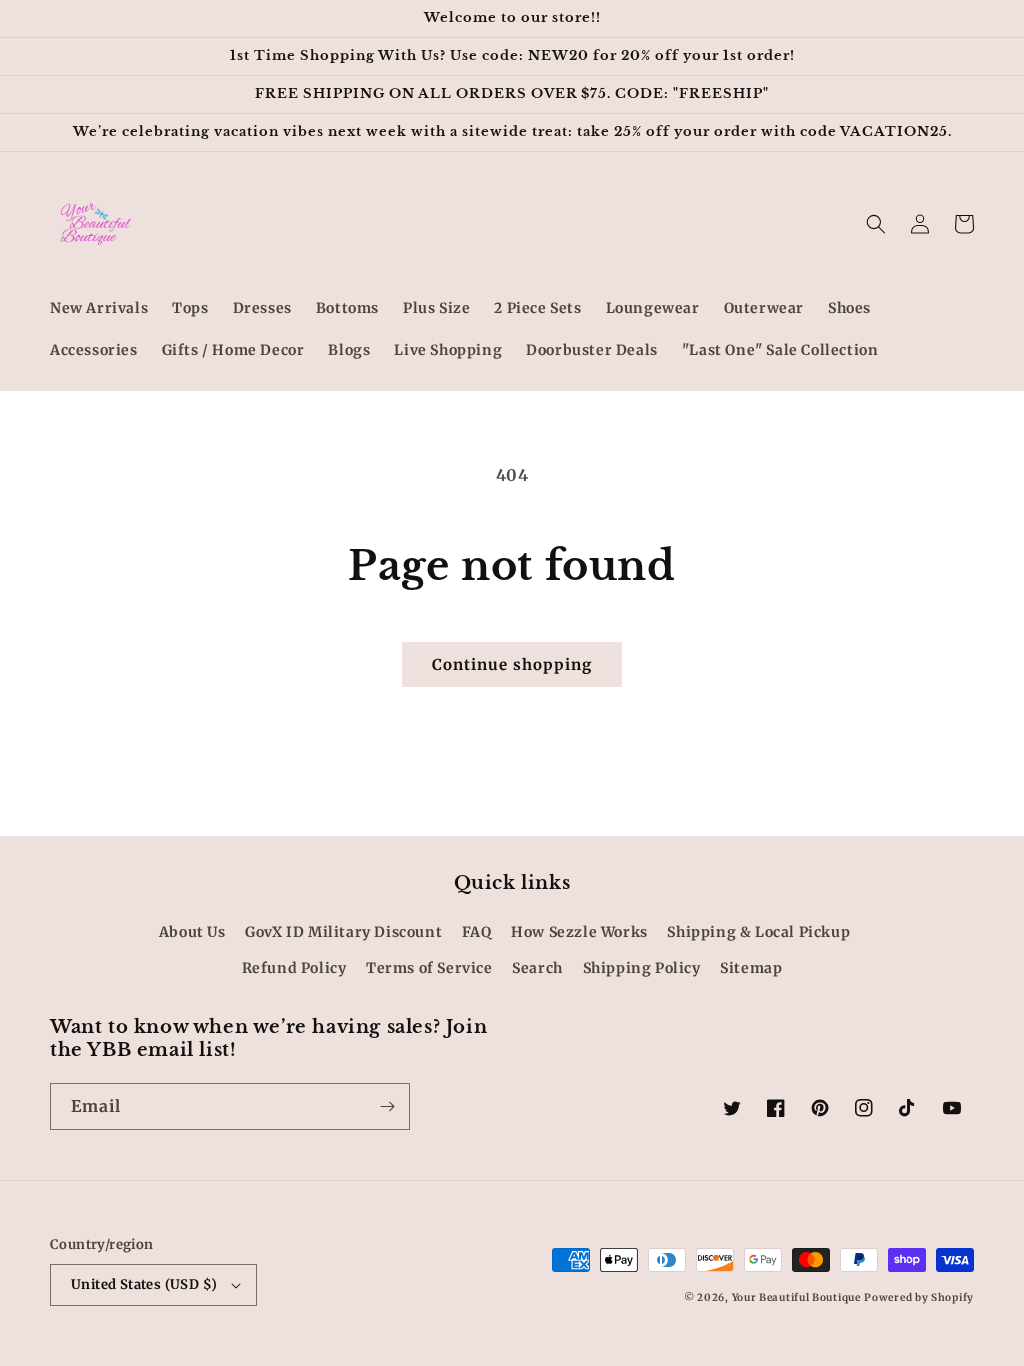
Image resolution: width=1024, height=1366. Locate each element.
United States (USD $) (144, 1284)
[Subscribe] (387, 1106)
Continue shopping (512, 664)
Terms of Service (429, 968)
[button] (876, 224)
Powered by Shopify (919, 1297)
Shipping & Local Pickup (758, 932)
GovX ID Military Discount (343, 932)
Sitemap (751, 968)
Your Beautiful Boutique (796, 1297)
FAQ (477, 932)
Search (537, 968)
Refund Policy (294, 968)
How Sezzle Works (579, 932)
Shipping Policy (642, 968)
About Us (192, 932)
